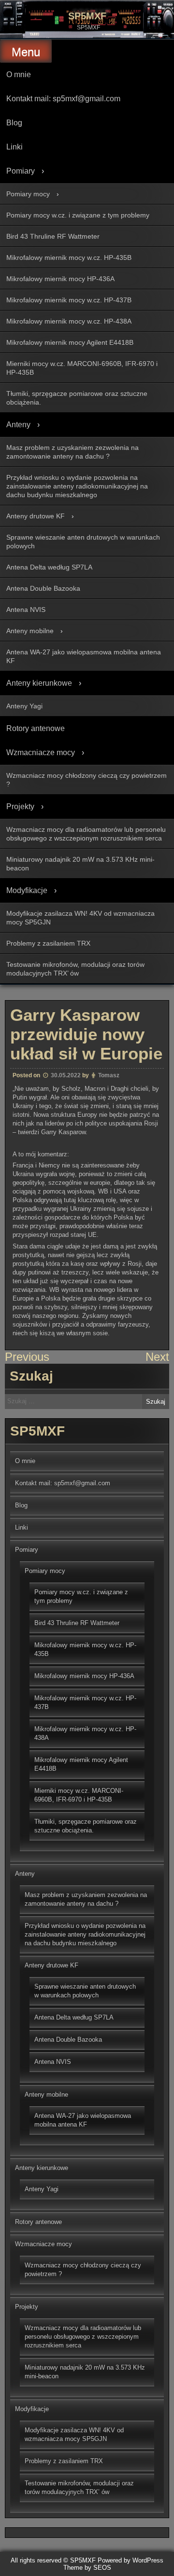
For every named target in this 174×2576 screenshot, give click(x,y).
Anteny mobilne (30, 631)
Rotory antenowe (36, 728)
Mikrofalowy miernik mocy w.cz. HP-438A (69, 321)
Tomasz (109, 1075)
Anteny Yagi (24, 706)
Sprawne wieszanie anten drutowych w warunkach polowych (83, 542)
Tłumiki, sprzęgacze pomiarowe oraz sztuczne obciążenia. (77, 398)
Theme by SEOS (87, 2568)
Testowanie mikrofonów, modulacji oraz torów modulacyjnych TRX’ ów (75, 969)
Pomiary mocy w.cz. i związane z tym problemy (78, 215)
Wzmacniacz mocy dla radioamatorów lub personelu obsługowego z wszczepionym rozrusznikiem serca (86, 834)
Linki (14, 147)
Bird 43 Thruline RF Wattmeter (53, 236)
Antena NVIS (26, 610)
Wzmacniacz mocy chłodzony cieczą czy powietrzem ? (87, 780)
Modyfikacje (27, 890)
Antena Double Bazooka (43, 588)
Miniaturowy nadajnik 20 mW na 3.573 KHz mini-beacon (80, 864)
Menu (26, 52)
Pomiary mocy (28, 194)
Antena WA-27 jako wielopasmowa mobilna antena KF (84, 656)
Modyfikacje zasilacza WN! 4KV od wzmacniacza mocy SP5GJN (80, 918)
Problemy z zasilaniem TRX (48, 943)
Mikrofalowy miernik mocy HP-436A (60, 279)
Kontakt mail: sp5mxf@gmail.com (63, 99)
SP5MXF (87, 16)
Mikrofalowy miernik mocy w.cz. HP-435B (69, 258)
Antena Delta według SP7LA (49, 567)
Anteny (18, 425)
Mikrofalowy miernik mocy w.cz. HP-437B (69, 300)
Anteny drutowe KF (36, 516)
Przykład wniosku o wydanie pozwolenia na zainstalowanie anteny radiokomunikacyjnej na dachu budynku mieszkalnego (77, 486)
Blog (14, 123)
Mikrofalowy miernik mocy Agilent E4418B (70, 342)
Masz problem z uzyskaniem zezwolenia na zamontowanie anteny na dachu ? (72, 452)
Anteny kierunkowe (39, 683)
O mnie (19, 75)
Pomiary (21, 171)
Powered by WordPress (130, 2560)
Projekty (20, 807)
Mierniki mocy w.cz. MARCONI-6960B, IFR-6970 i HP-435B (82, 368)
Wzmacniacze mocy (41, 752)
